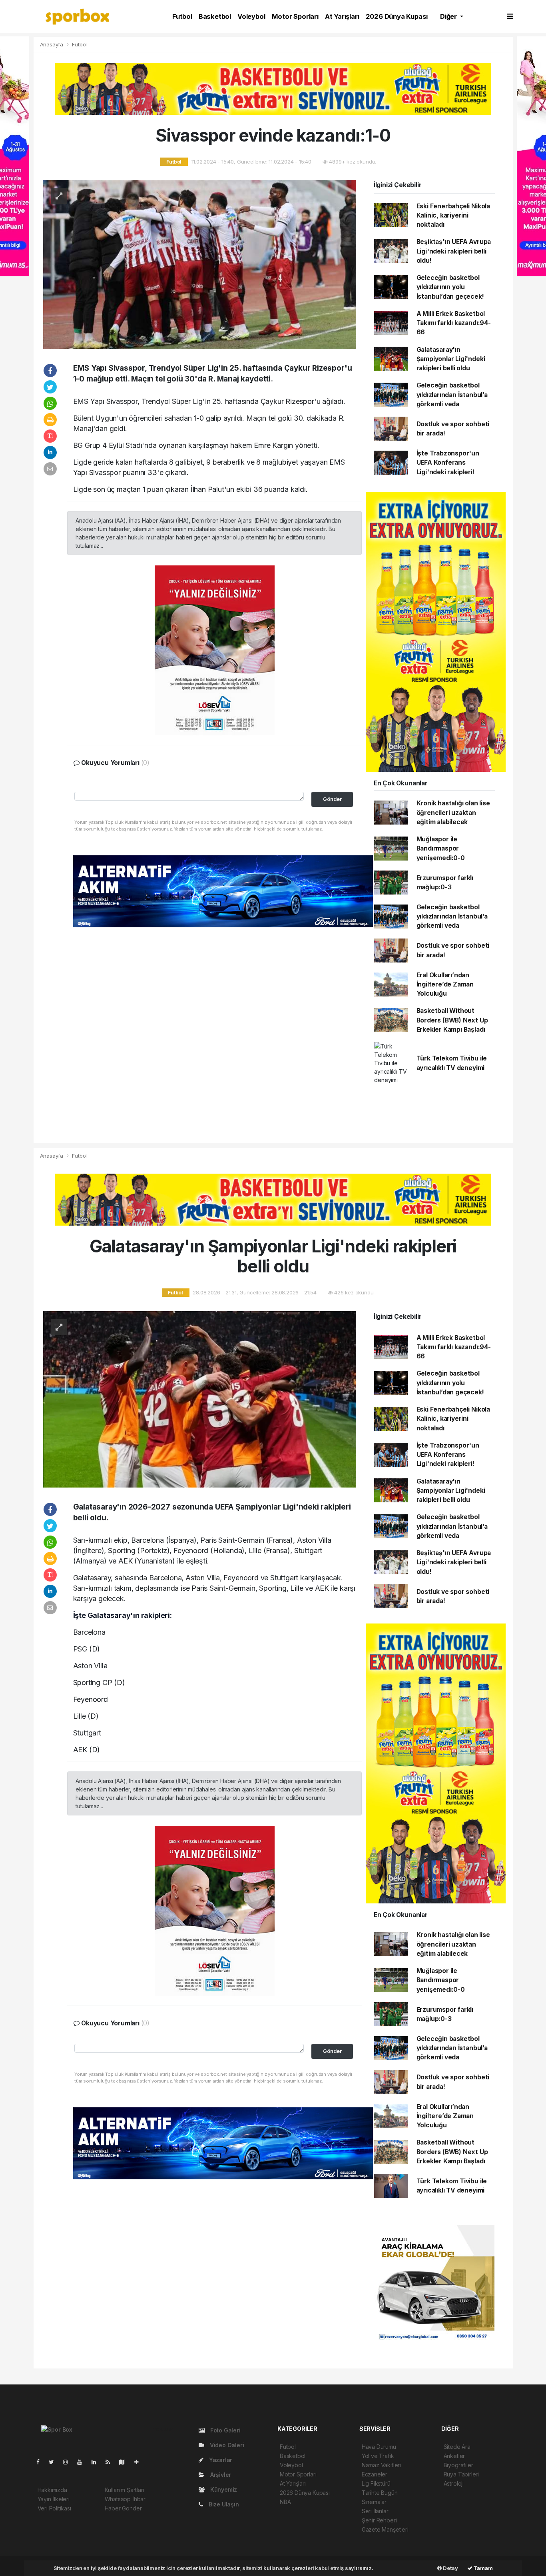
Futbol (182, 16)
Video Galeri (226, 2445)
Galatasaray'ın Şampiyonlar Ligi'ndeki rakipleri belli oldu (451, 359)
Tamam (483, 2568)
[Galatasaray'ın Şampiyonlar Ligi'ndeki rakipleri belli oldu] (200, 1399)
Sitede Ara (457, 2447)
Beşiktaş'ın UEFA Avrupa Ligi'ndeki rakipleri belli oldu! (454, 251)
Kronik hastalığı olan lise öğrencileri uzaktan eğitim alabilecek (453, 813)
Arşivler (220, 2475)
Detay (450, 2568)
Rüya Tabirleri (461, 2474)
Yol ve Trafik (378, 2456)
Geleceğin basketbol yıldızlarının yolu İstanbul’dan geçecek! (450, 287)
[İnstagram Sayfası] (69, 2462)
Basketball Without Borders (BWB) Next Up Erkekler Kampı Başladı (452, 1020)
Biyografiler (458, 2465)
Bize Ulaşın (223, 2504)
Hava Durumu (379, 2447)
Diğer (449, 16)
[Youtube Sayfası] (83, 2462)
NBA (285, 2502)
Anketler (454, 2456)
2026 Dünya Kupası (397, 16)
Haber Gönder (123, 2508)
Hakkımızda (52, 2490)
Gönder (332, 799)
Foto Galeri (225, 2430)
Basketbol (215, 16)
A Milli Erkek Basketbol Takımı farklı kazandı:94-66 (454, 323)
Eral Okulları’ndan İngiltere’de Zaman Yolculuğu (445, 984)
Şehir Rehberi (379, 2520)
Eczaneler (375, 2474)
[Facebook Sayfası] (41, 2462)
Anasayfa (52, 44)
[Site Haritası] (125, 2462)
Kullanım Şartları (125, 2490)
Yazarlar (220, 2460)
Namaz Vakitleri (381, 2465)
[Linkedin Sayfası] (97, 2462)
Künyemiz (223, 2489)
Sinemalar (374, 2502)
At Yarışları (342, 16)
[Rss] (111, 2462)
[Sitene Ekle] (140, 2462)
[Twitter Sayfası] (55, 2462)
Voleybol (251, 16)
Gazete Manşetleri (385, 2529)
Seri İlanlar (375, 2511)
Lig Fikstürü (376, 2483)
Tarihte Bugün (380, 2493)
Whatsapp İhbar (125, 2499)
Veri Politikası (54, 2508)
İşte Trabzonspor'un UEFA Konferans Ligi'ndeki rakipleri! (448, 463)
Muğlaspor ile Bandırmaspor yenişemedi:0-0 (441, 849)
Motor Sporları (295, 16)
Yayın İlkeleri (54, 2499)
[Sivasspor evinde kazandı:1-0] (200, 264)
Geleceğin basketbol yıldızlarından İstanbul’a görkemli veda (452, 395)
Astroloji (454, 2483)
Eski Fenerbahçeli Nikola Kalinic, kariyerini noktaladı (453, 216)
